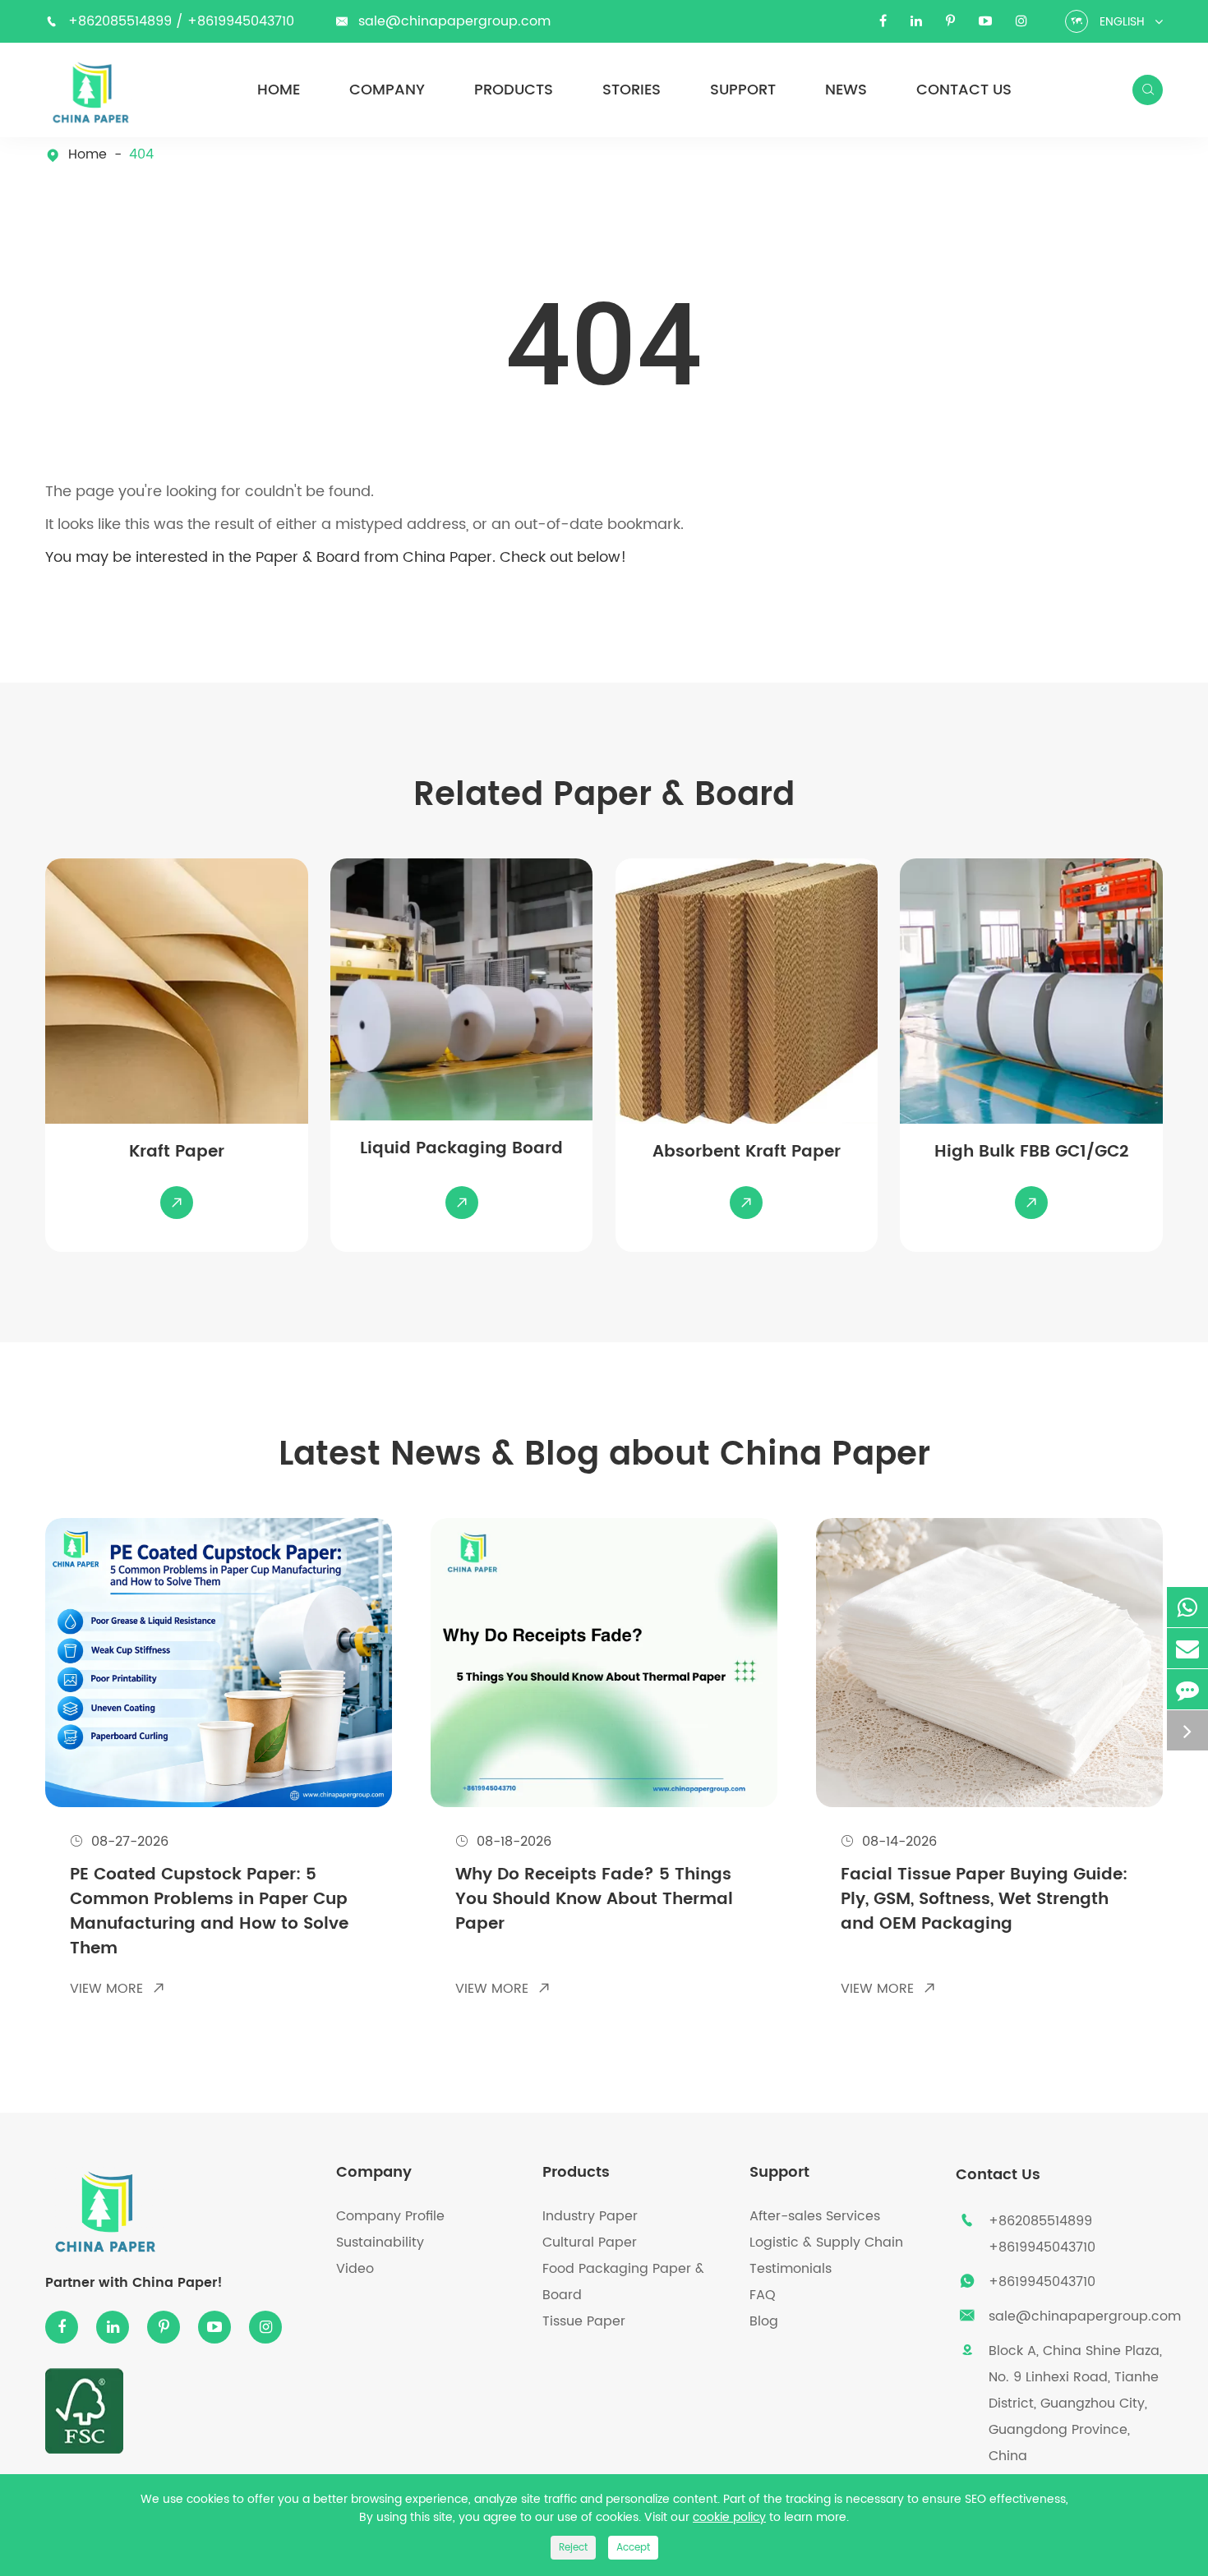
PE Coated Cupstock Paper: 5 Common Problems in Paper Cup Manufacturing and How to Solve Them (209, 1912)
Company (387, 90)
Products (514, 90)
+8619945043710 (241, 21)
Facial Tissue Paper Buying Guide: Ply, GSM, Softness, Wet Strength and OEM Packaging (984, 1900)
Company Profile (390, 2216)
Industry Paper (590, 2216)
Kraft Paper (177, 1152)
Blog (764, 2321)
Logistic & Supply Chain (826, 2242)
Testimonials (791, 2269)
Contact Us (964, 90)
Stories (632, 90)
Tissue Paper (584, 2321)
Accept (633, 2548)
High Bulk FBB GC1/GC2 (1031, 1152)
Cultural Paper (590, 2242)
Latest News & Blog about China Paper (604, 1455)
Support (743, 90)
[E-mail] (1187, 1648)
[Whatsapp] (1187, 1607)
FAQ (763, 2295)
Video (355, 2269)
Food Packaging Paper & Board (623, 2282)
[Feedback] (1187, 1689)
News (846, 90)
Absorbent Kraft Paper (747, 1152)
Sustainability (380, 2242)
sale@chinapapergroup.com (454, 21)
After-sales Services (815, 2216)
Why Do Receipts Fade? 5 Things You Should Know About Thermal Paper (594, 1900)
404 (141, 155)
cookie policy (729, 2517)
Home (279, 90)
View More (118, 1989)
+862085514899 (122, 21)
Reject (573, 2548)
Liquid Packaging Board (461, 1149)
